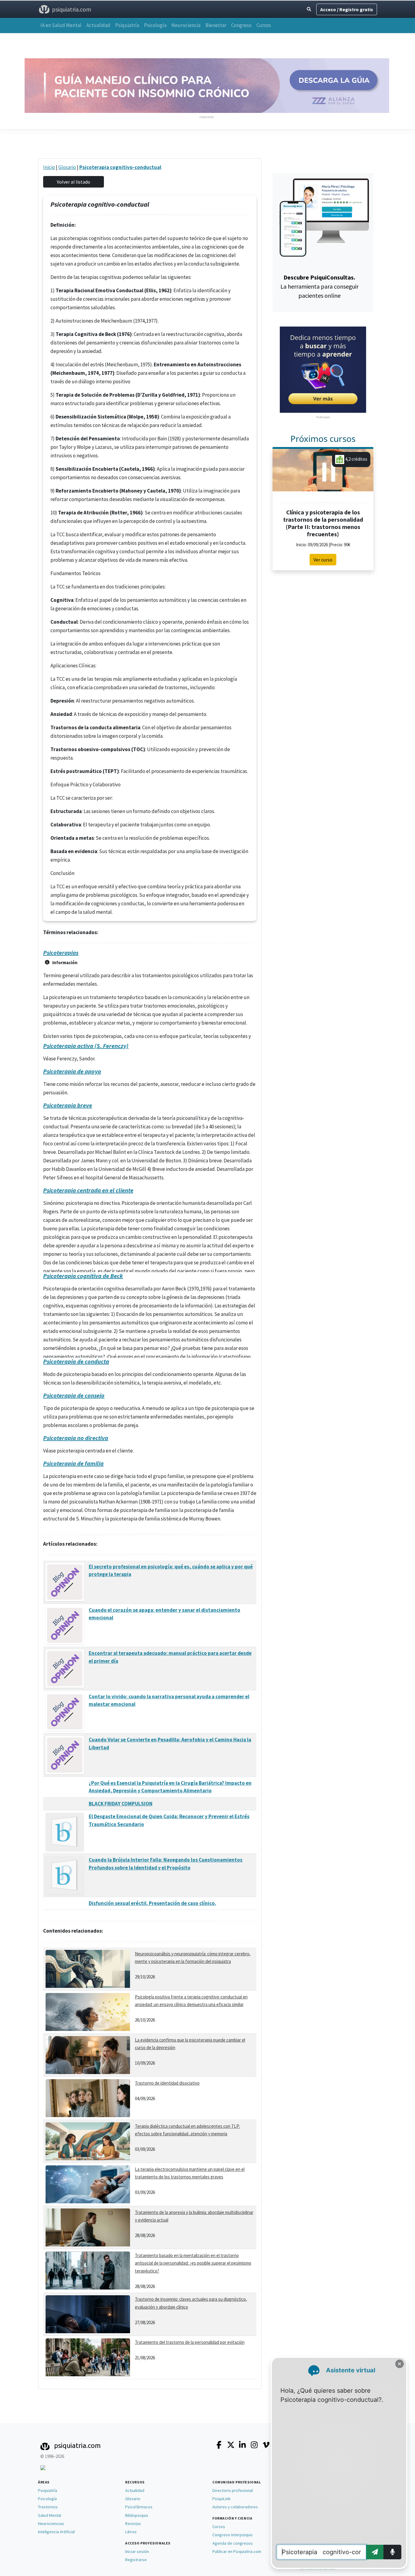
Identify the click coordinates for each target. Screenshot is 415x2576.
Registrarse (136, 2560)
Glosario (67, 167)
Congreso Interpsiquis (233, 2535)
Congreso (241, 25)
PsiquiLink (221, 2499)
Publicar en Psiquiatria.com (237, 2551)
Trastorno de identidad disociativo (167, 2083)
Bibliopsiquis (137, 2515)
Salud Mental (50, 2515)
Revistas (133, 2523)
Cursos (264, 25)
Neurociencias (51, 2523)
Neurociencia (186, 25)
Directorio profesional (233, 2490)
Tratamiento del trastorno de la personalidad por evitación (190, 2342)
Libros (131, 2532)
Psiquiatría (127, 25)
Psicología (155, 25)
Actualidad (98, 25)
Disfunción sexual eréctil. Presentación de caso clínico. (153, 1903)
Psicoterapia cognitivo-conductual (120, 167)
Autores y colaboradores (235, 2507)
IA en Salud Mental (61, 25)
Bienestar (216, 25)
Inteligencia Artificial (56, 2532)
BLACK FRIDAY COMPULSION (121, 1804)
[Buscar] (309, 9)
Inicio (49, 167)
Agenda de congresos (233, 2543)
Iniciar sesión (137, 2551)
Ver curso (323, 560)
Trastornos (48, 2507)
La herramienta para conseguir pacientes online (319, 286)
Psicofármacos (139, 2507)
